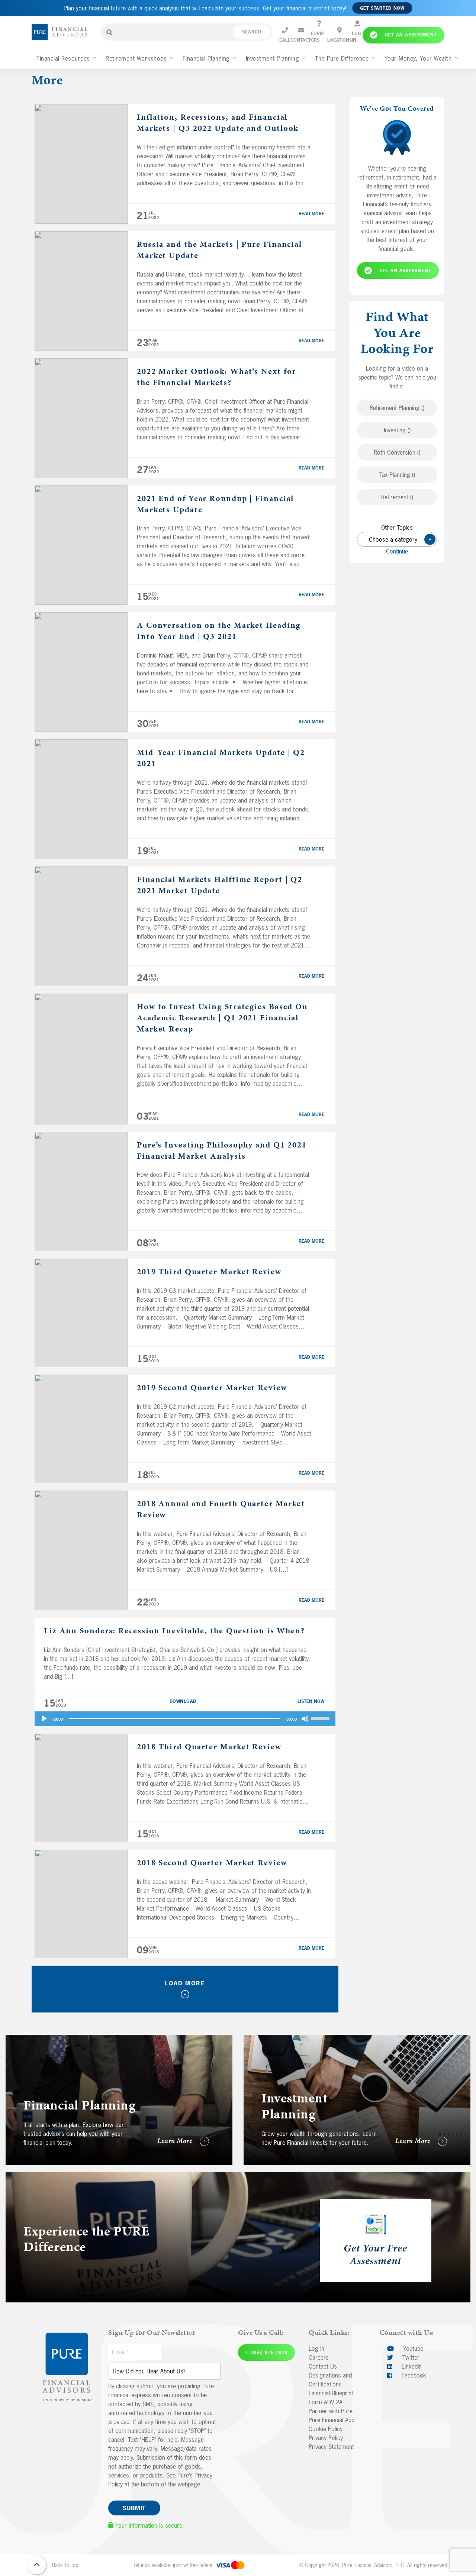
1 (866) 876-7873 (266, 2353)
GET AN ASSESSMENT (405, 271)
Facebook (413, 2375)
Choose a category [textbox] (399, 540)
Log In (316, 2349)
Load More (185, 1983)
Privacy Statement (331, 2447)
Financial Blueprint (331, 2393)
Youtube (412, 2349)
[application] (185, 1719)
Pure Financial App (332, 2420)
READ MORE (311, 214)
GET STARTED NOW (382, 8)
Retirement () (397, 497)
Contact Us (323, 2366)
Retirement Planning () (397, 408)
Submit (134, 2508)
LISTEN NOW (311, 1701)
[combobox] (397, 540)
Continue (397, 552)
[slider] (321, 1718)
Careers (319, 2357)
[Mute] (305, 1719)
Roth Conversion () (397, 453)
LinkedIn (411, 2366)
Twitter (410, 2357)
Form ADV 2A (326, 2402)
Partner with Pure (331, 2411)
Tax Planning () (397, 475)
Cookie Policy (326, 2429)
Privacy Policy (326, 2438)
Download (183, 1701)
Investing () (397, 430)
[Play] (44, 1719)
